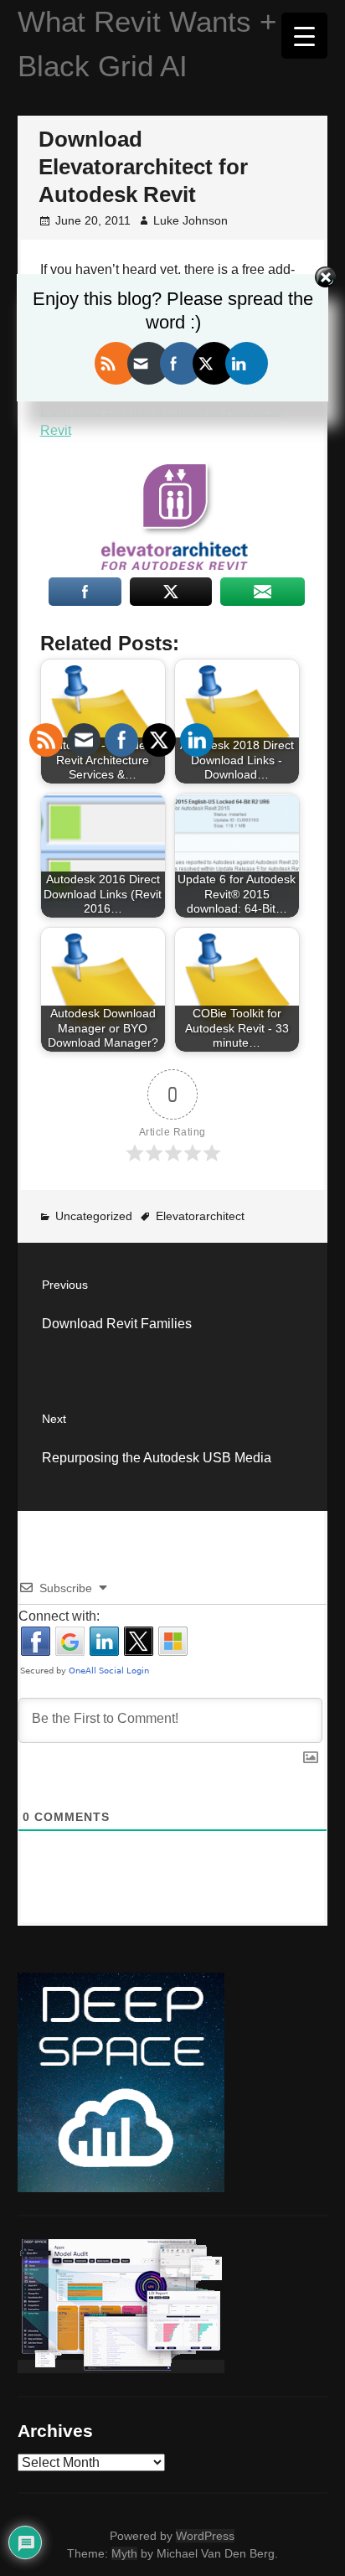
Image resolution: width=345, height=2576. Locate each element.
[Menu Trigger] (304, 36)
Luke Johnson (191, 220)
